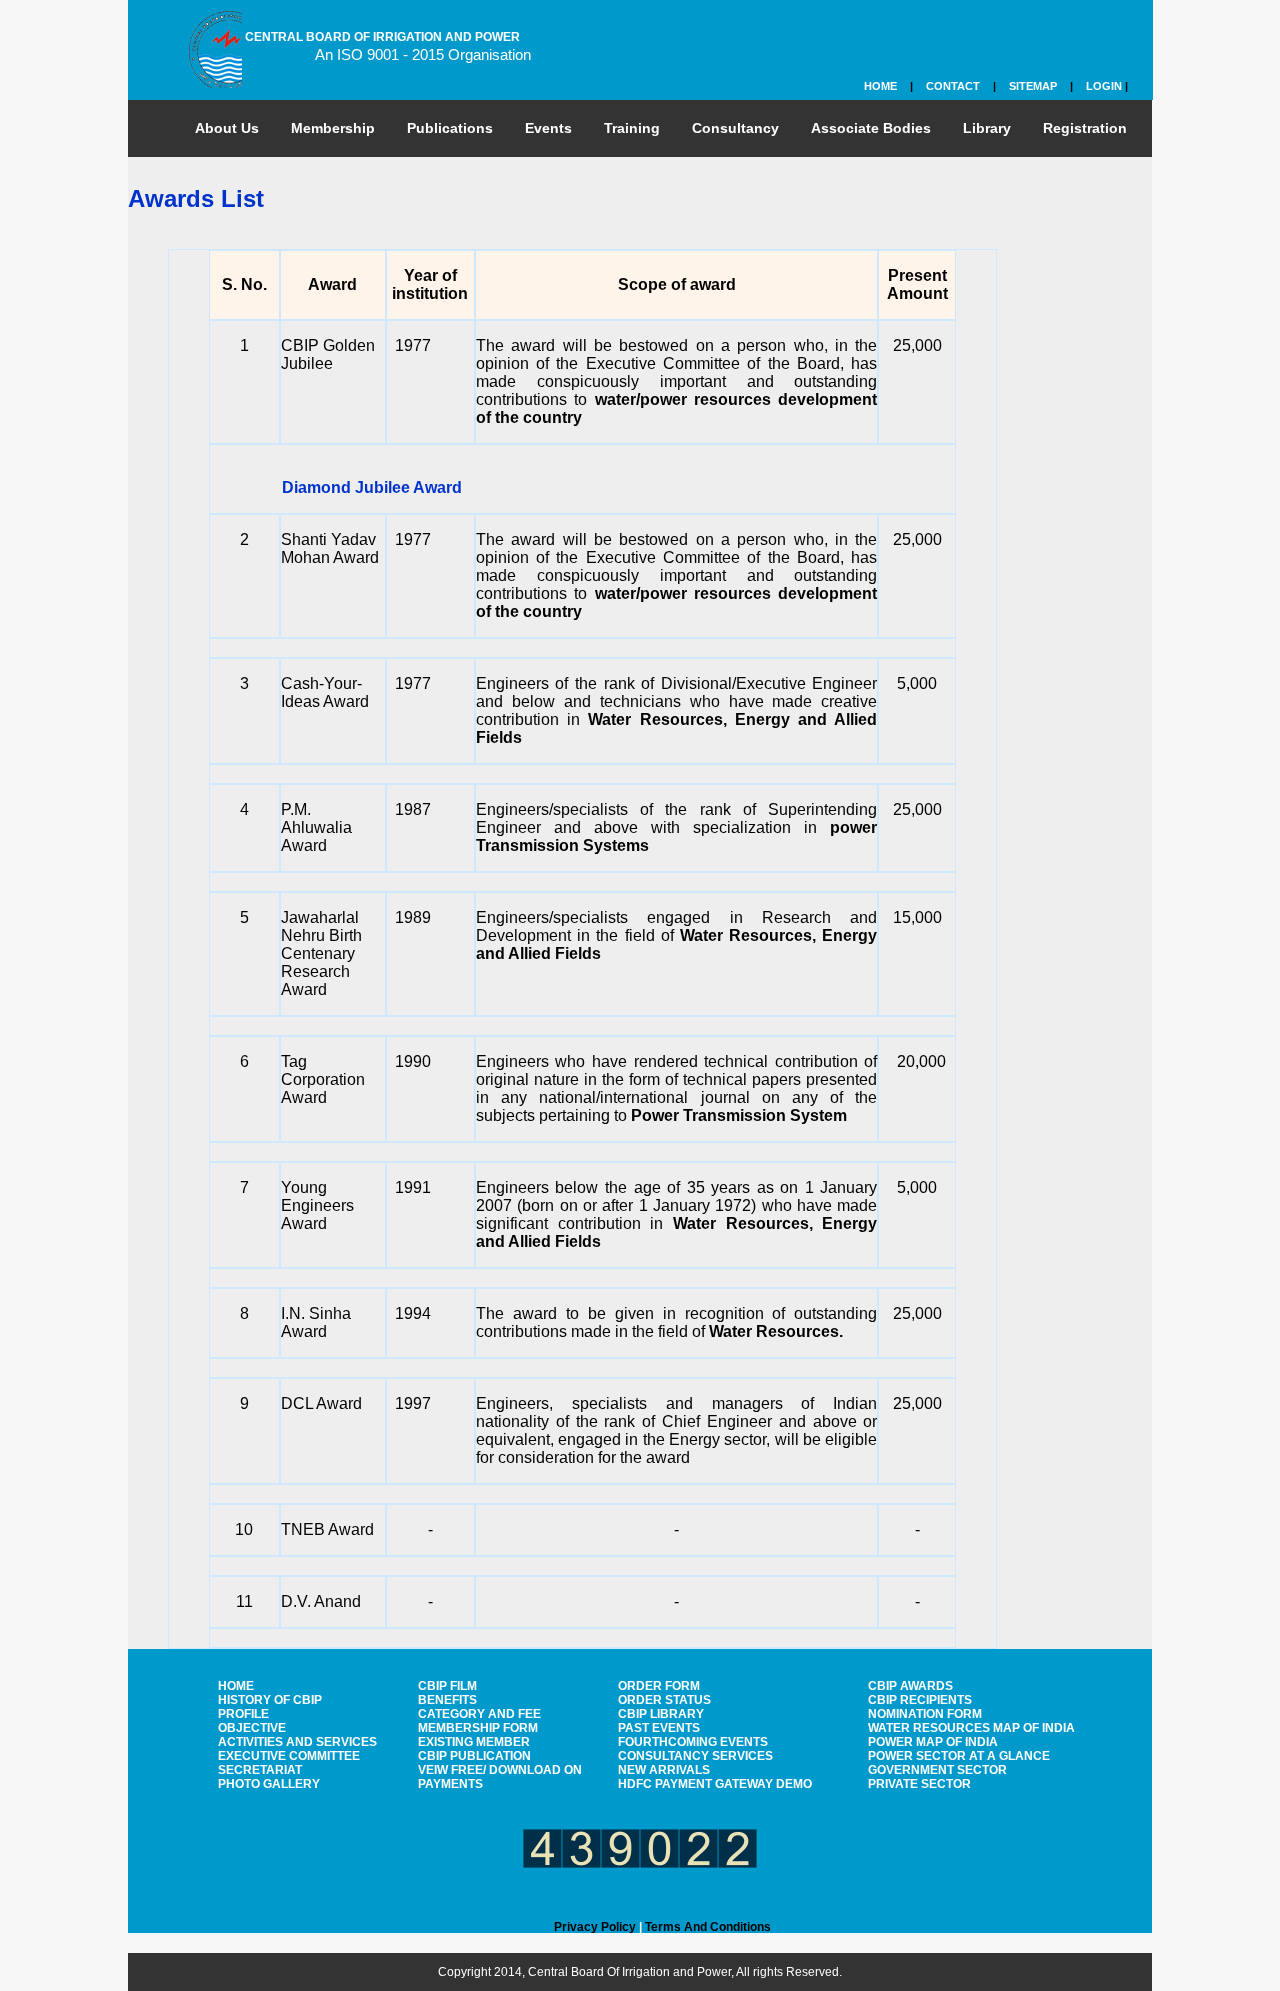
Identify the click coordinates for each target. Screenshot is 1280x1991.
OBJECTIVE (252, 1728)
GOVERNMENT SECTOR (937, 1770)
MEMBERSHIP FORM (478, 1728)
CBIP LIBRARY (661, 1714)
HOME (880, 86)
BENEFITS (447, 1700)
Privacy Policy (595, 1927)
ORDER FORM (659, 1686)
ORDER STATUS (664, 1700)
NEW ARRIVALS (664, 1770)
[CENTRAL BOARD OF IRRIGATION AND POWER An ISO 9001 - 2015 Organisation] (203, 45)
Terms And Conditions (708, 1927)
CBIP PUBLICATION (474, 1756)
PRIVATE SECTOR (919, 1784)
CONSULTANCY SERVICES (695, 1756)
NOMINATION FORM (925, 1714)
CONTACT (953, 86)
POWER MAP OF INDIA (933, 1742)
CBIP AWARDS (910, 1686)
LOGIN (1104, 86)
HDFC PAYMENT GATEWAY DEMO (715, 1784)
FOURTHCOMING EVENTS (693, 1742)
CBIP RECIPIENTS (920, 1700)
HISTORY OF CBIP (270, 1700)
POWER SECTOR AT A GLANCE (959, 1756)
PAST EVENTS (659, 1728)
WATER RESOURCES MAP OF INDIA (971, 1728)
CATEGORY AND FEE (479, 1714)
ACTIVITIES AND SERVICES (297, 1742)
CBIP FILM (447, 1686)
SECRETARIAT (260, 1770)
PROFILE (243, 1714)
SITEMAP (1033, 86)
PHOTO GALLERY (269, 1784)
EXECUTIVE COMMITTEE (289, 1756)
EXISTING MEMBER (474, 1742)
